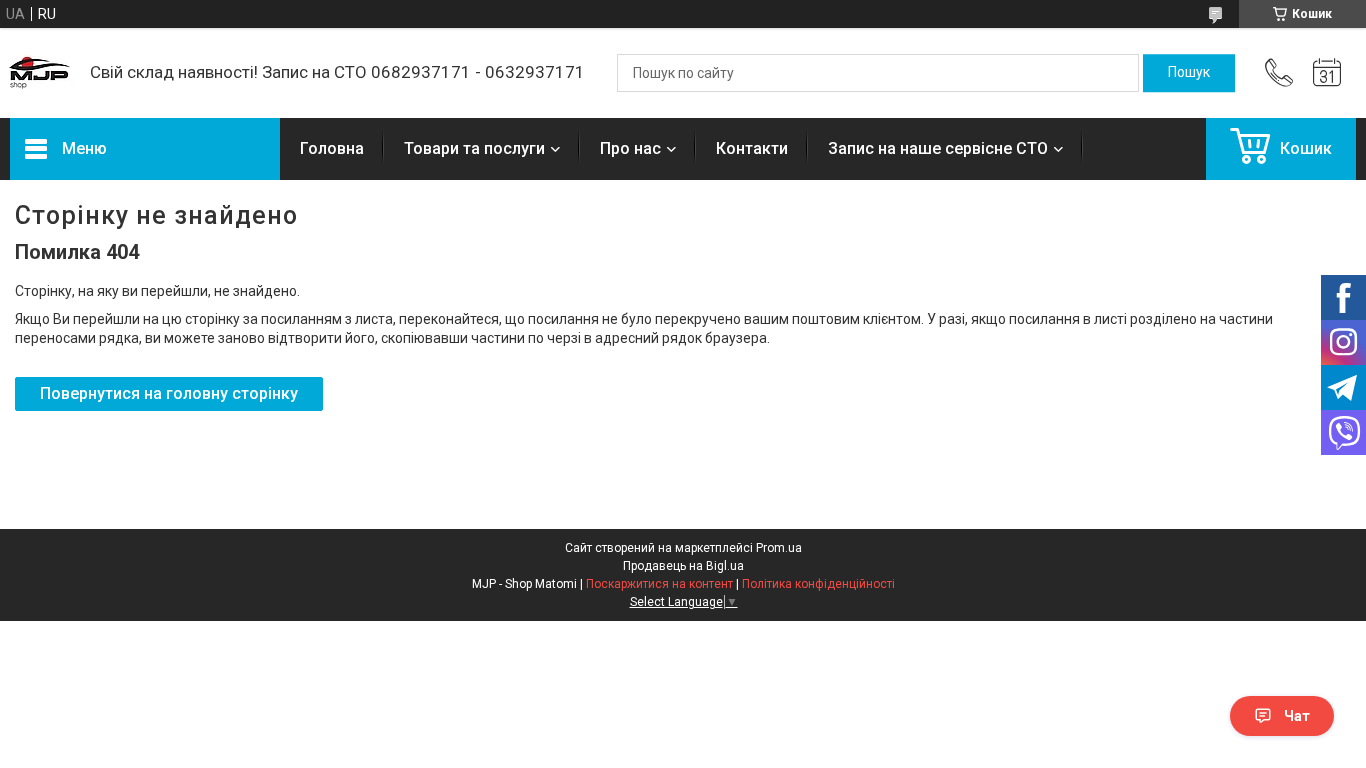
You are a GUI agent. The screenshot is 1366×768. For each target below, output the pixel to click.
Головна (332, 148)
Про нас (630, 148)
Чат (1297, 716)
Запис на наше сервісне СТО (938, 148)
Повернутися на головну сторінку (169, 393)
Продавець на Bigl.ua (683, 566)
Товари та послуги (474, 148)
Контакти (752, 148)
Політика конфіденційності (818, 584)
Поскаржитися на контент (659, 584)
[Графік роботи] (1327, 73)
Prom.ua (779, 548)
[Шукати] (1189, 73)
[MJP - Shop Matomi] (40, 73)
